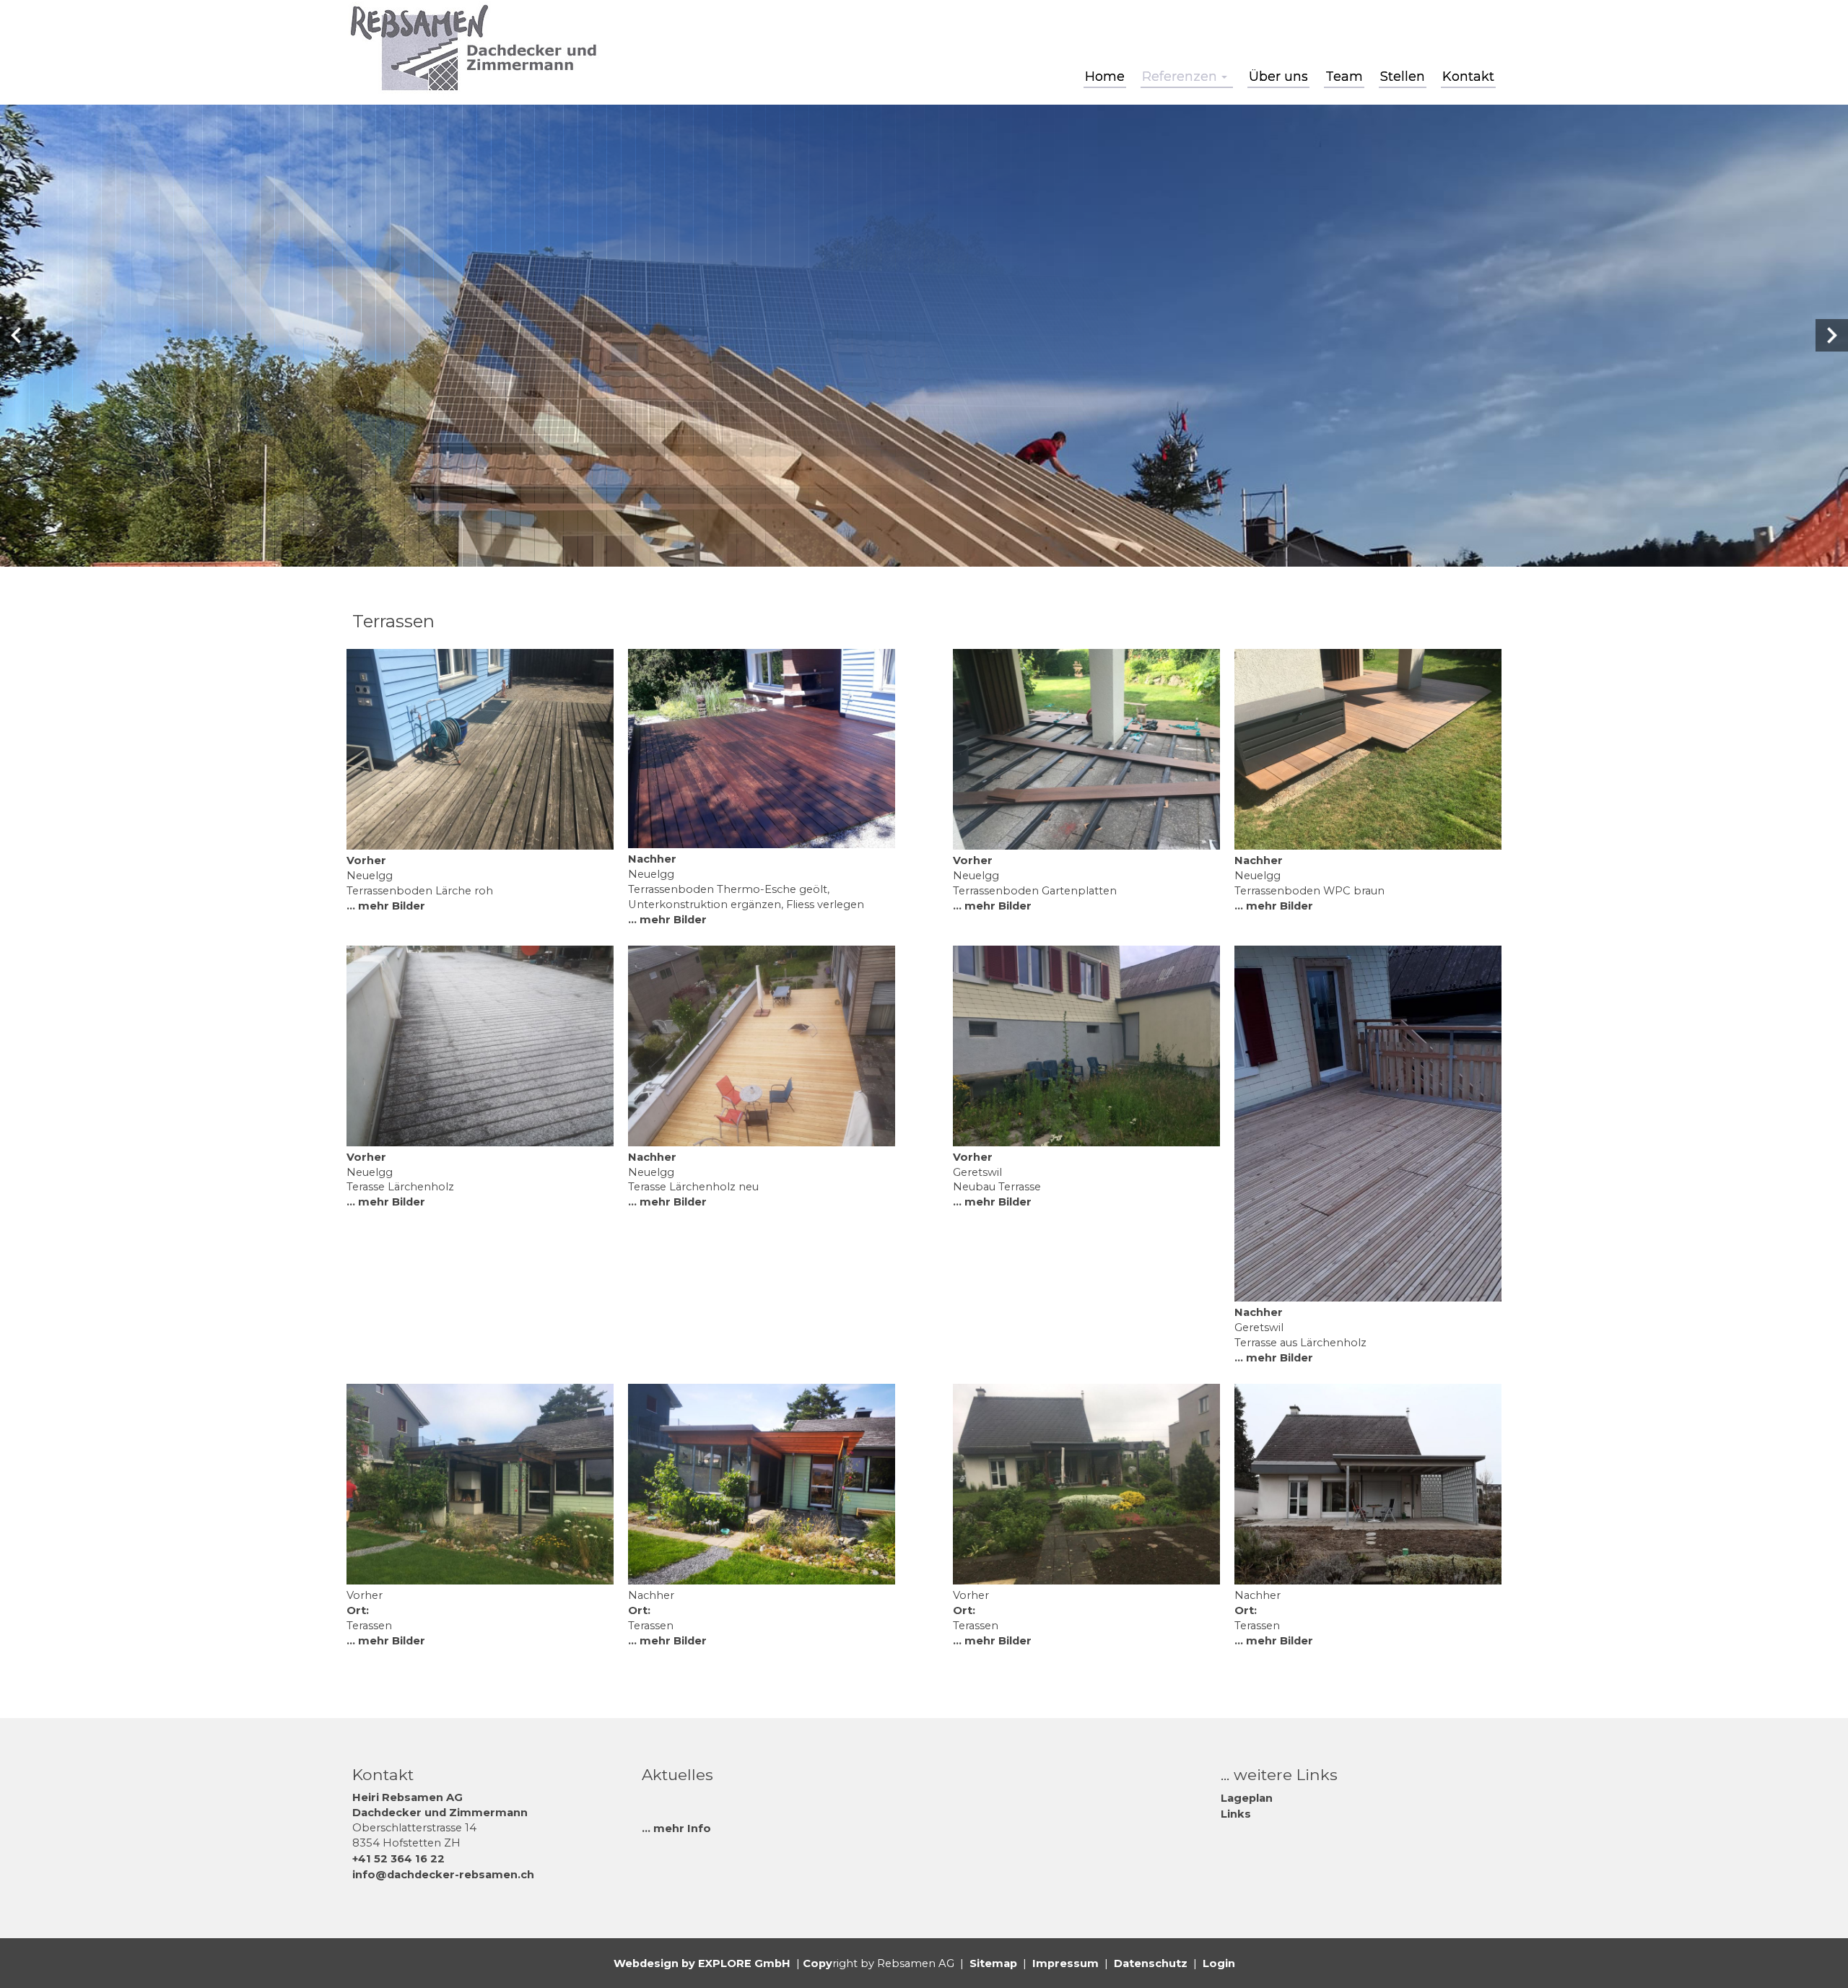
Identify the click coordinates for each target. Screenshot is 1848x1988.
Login (1219, 1963)
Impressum (1065, 1963)
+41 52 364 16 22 (398, 1859)
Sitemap (993, 1963)
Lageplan (1247, 1798)
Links (1236, 1814)
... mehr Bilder (386, 906)
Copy (818, 1963)
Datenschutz (1151, 1963)
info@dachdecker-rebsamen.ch (443, 1875)
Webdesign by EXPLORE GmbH (702, 1963)
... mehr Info (676, 1828)
